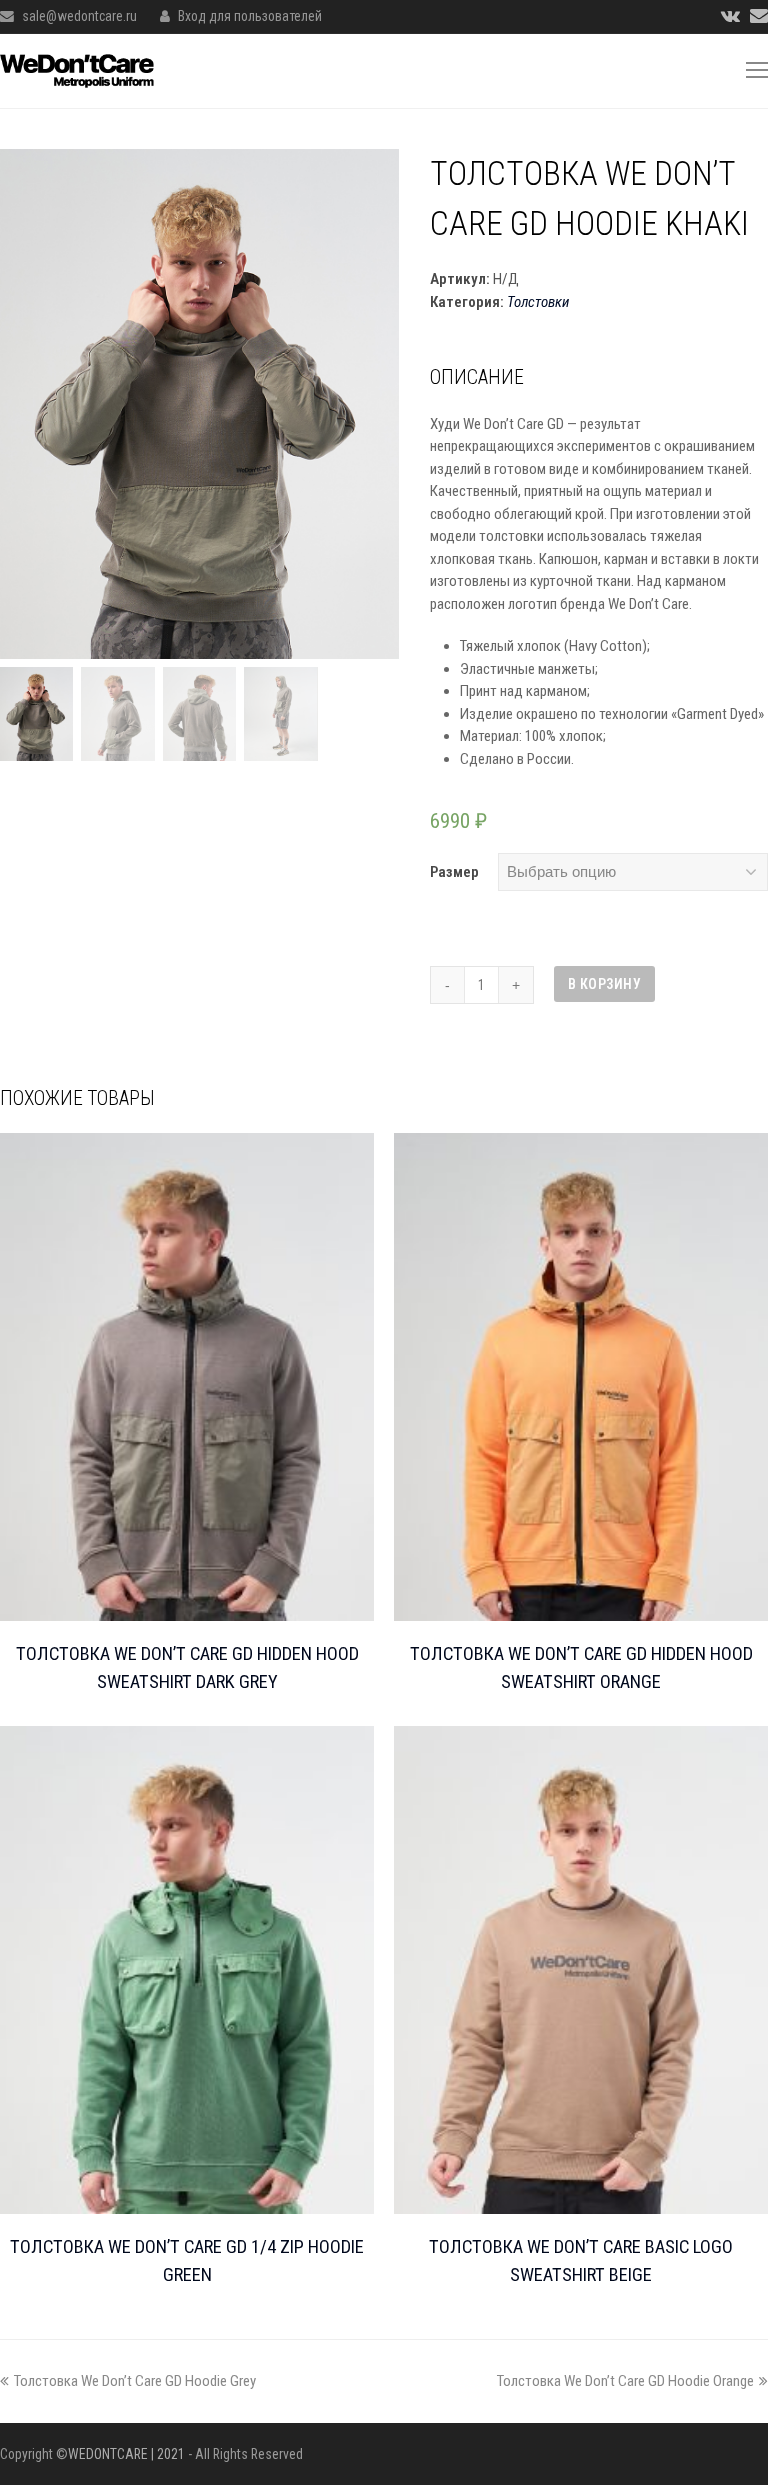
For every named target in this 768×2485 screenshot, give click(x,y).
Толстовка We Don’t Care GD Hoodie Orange (625, 2381)
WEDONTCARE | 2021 (126, 2454)
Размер (454, 872)
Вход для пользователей (250, 16)
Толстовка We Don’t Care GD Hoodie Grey (134, 2381)
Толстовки (538, 302)
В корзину (605, 984)
